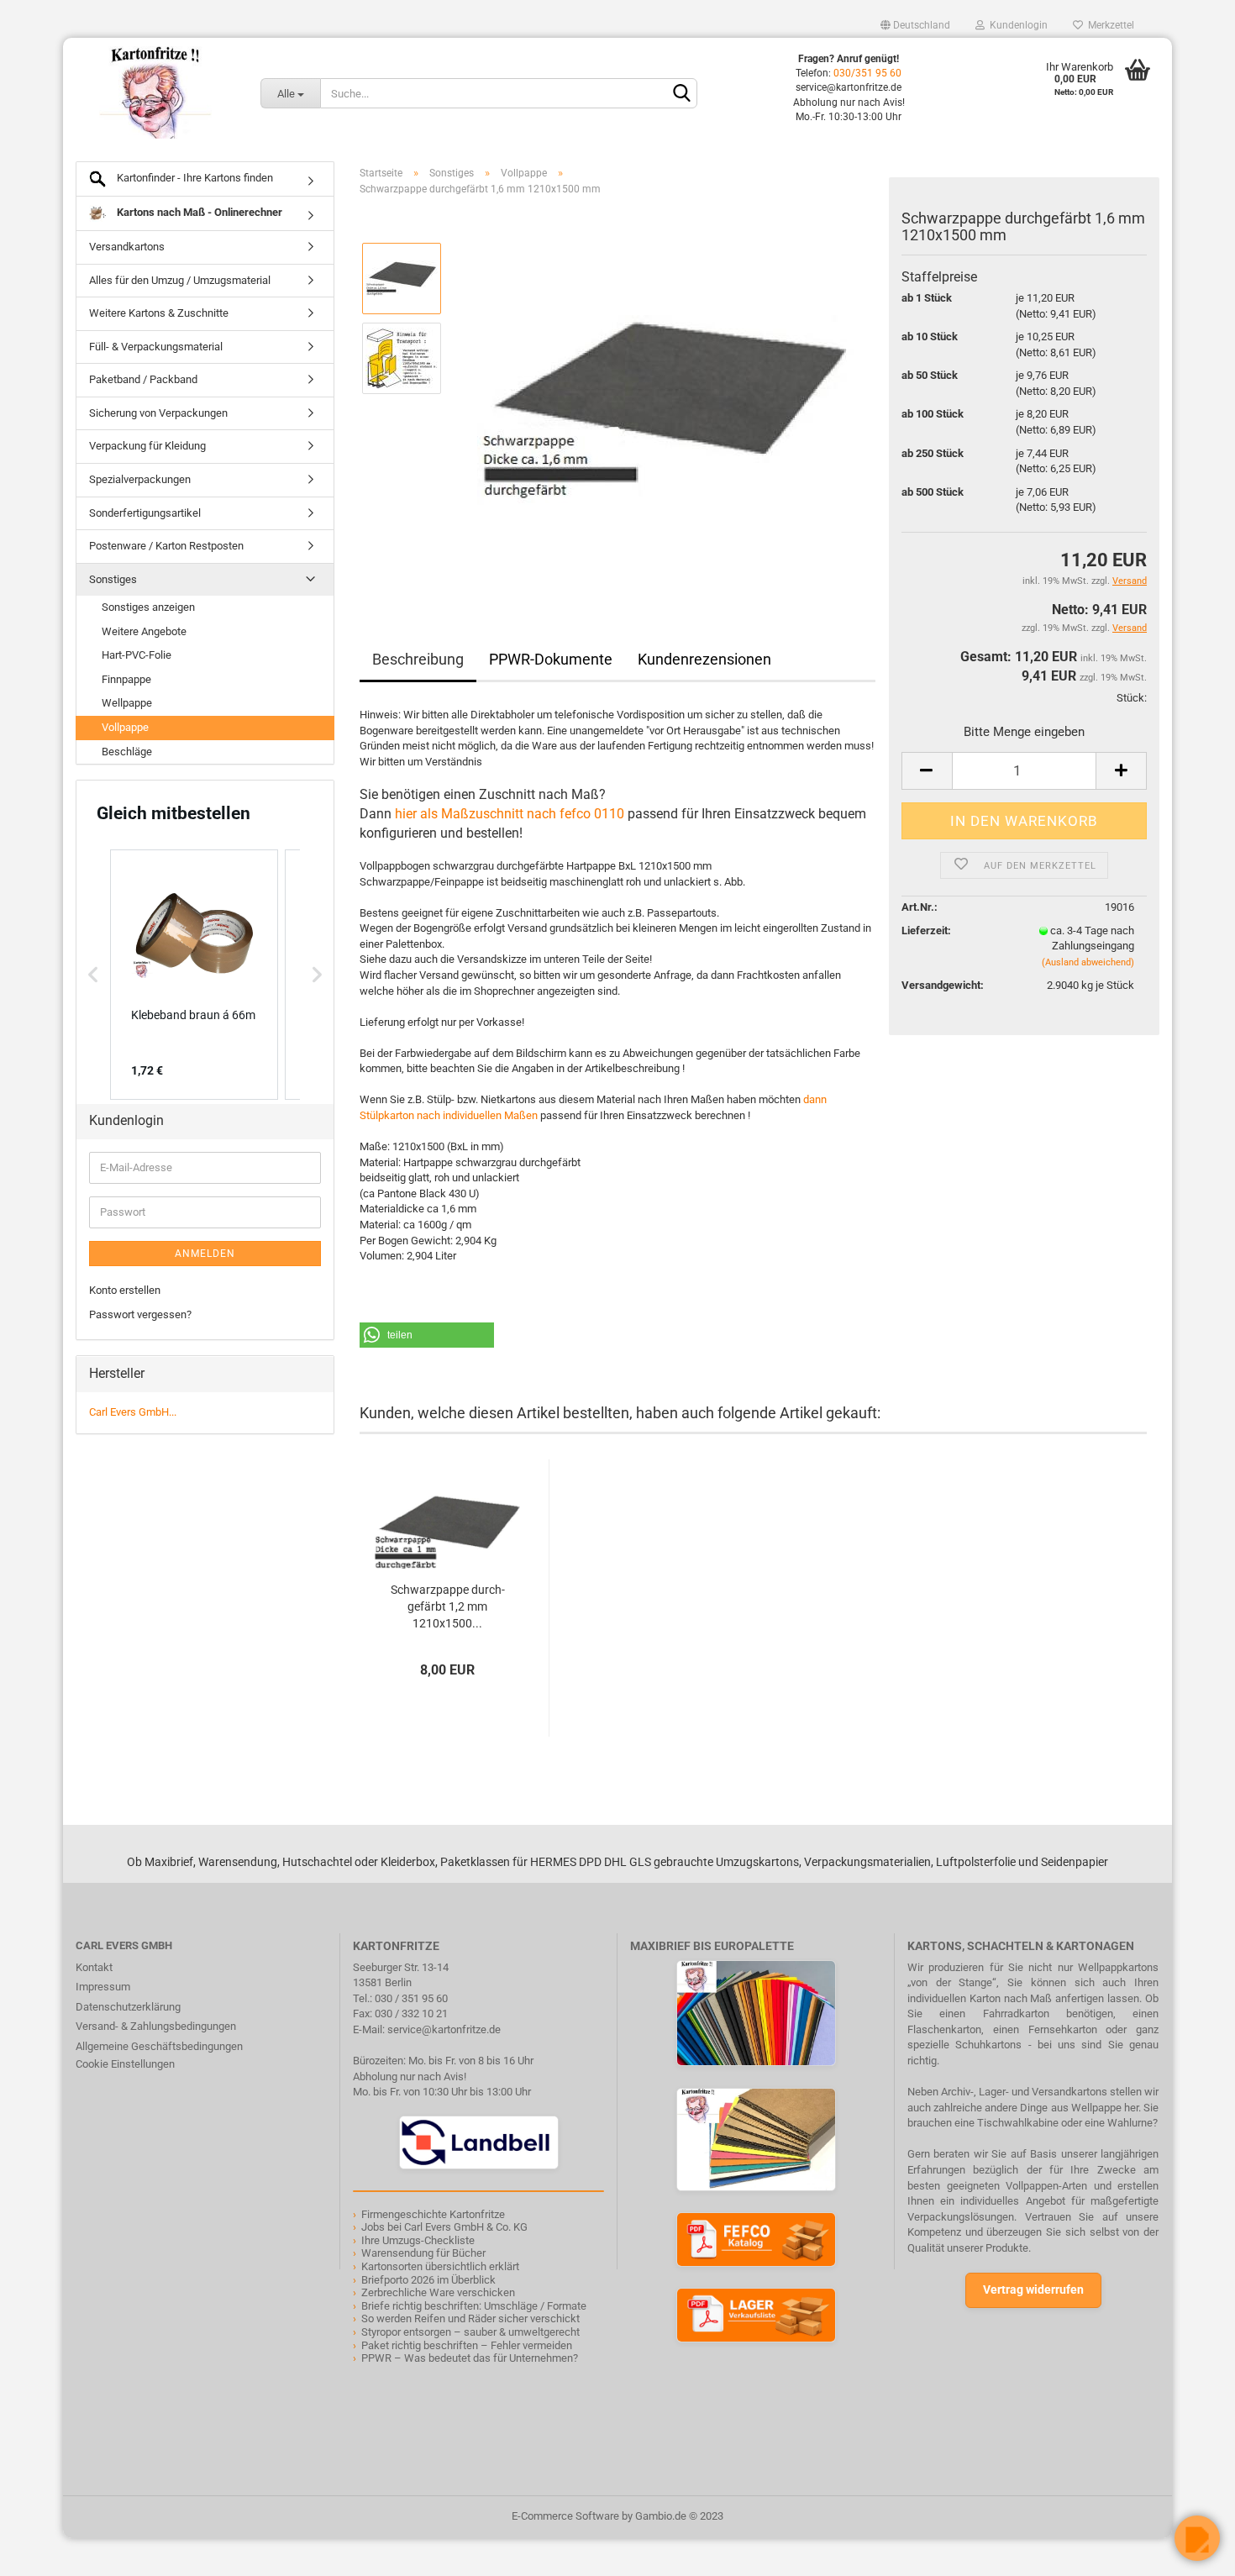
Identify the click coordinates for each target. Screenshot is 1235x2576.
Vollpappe (125, 727)
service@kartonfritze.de (444, 2029)
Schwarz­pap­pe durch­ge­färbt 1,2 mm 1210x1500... (448, 1606)
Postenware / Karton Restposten (166, 546)
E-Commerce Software (565, 2516)
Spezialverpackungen (140, 479)
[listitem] (194, 975)
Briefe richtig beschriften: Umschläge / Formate (474, 2306)
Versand (1130, 628)
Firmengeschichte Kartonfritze (433, 2214)
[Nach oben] (46, 2551)
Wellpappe (127, 703)
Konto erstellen (125, 1290)
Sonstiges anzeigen (148, 607)
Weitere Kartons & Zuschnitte (159, 313)
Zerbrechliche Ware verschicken (438, 2292)
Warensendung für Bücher (423, 2253)
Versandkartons (127, 247)
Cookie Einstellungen (125, 2064)
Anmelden (205, 1254)
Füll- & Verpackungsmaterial (156, 347)
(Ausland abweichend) (1088, 962)
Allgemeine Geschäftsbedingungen (159, 2046)
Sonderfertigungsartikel (145, 513)
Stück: (1132, 698)
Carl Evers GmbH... (133, 1412)
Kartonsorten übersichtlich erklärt (440, 2266)
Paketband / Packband (143, 379)
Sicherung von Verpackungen (158, 413)
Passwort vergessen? (140, 1314)
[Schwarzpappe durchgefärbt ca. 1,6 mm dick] (666, 398)
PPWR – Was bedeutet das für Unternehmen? (470, 2358)
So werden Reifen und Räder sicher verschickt (470, 2318)
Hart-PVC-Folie (137, 655)
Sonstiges (113, 579)
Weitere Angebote (144, 631)
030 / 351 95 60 (411, 1998)
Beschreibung (418, 659)
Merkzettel (1109, 25)
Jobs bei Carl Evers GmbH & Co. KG (444, 2227)
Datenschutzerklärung (128, 2007)
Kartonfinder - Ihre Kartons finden (194, 178)
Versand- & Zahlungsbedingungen (156, 2026)
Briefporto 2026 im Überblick (428, 2280)
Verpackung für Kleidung (147, 446)
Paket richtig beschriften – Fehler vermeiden (467, 2345)
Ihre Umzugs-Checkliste (418, 2240)
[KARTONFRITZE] (155, 92)
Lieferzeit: (926, 931)
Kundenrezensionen (704, 659)
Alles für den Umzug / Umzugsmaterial (180, 280)
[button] (427, 1335)
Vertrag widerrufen (1033, 2289)
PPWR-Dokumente (551, 659)
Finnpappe (126, 679)
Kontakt (94, 1967)
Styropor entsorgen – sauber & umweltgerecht (470, 2332)
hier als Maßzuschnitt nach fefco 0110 (510, 814)
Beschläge (127, 752)
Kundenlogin (1016, 25)
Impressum (103, 1987)
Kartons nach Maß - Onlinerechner (198, 212)
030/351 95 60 (867, 73)
